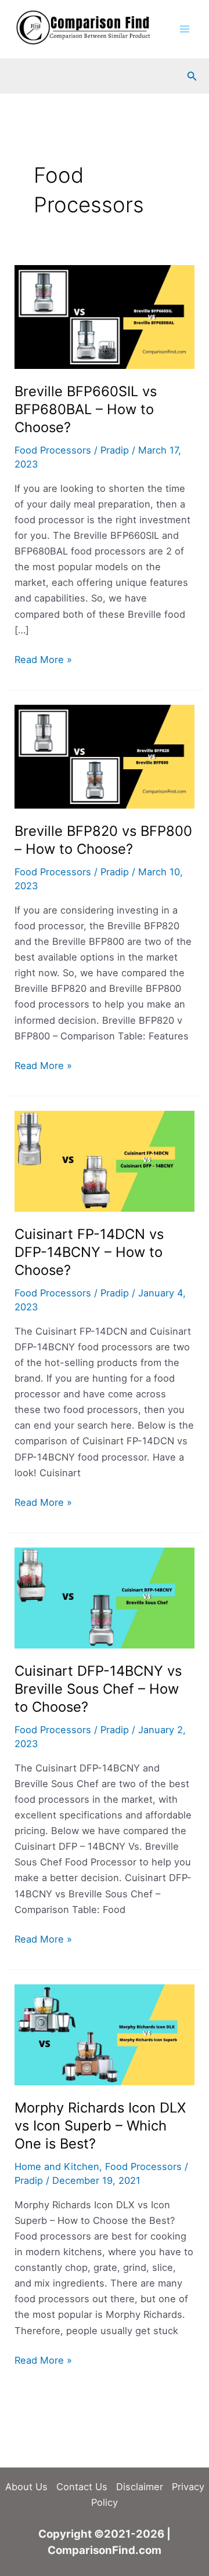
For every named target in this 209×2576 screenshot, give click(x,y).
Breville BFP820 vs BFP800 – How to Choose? (103, 840)
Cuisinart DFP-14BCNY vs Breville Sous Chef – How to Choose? (98, 1689)
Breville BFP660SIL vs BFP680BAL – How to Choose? (86, 409)
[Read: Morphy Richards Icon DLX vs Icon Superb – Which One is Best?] (104, 2034)
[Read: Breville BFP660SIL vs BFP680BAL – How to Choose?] (104, 316)
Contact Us (82, 2487)
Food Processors (53, 450)
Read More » (43, 660)
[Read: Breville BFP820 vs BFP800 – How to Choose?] (104, 756)
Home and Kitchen (57, 2166)
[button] (192, 76)
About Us (26, 2487)
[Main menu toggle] (184, 29)
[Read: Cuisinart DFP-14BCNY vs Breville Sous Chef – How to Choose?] (104, 1597)
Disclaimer (140, 2487)
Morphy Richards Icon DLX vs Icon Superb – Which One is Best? (100, 2126)
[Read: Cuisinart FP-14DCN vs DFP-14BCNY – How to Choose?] (104, 1160)
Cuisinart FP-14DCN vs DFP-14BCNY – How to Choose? (89, 1252)
